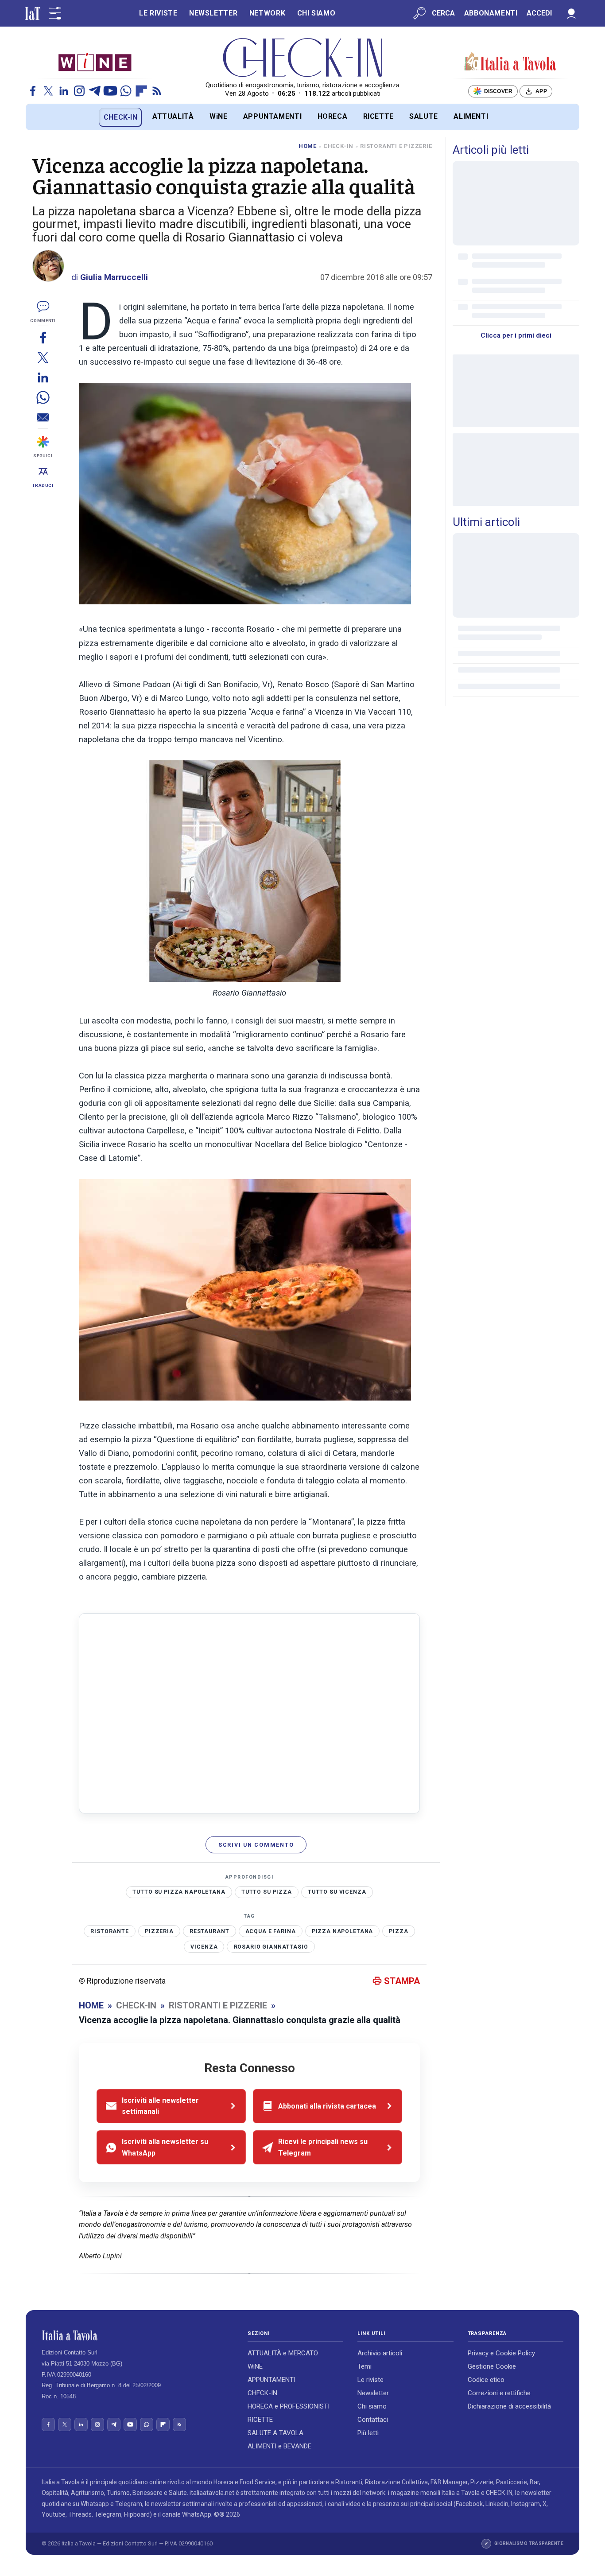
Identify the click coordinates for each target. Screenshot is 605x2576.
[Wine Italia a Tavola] (95, 62)
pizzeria (159, 1931)
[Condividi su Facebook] (43, 337)
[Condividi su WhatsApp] (43, 397)
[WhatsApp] (126, 91)
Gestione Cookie (492, 2366)
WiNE (219, 116)
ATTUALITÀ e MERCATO (283, 2353)
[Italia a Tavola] (303, 58)
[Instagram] (79, 91)
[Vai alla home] (41, 117)
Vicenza (204, 1947)
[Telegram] (95, 91)
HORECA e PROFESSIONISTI (289, 2406)
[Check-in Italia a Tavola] (510, 62)
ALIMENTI (471, 116)
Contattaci (373, 2420)
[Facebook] (33, 91)
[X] (48, 91)
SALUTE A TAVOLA (275, 2433)
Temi (365, 2366)
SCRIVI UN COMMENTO (256, 1845)
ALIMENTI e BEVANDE (279, 2446)
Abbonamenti (491, 13)
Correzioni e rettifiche (499, 2393)
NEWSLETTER (213, 13)
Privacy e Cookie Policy (501, 2353)
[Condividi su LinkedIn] (43, 377)
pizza (398, 1931)
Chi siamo (372, 2406)
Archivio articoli (380, 2353)
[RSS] (157, 91)
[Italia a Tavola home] (138, 2335)
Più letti (368, 2433)
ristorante (110, 1931)
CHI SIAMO (316, 13)
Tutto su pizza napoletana (179, 1892)
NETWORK (267, 13)
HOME (308, 146)
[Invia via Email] (43, 417)
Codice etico (486, 2380)
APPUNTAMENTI (273, 116)
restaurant (209, 1931)
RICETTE (378, 116)
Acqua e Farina (271, 1931)
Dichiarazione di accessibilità (509, 2406)
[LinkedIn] (64, 91)
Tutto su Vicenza (337, 1892)
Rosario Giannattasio (271, 1947)
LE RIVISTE (158, 13)
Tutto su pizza (267, 1892)
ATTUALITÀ (173, 116)
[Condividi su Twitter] (43, 357)
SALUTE (424, 116)
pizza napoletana (343, 1931)
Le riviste (370, 2380)
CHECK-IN (121, 117)
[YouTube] (110, 91)
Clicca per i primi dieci (516, 335)
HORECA (333, 116)
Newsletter (373, 2393)
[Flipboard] (141, 91)
